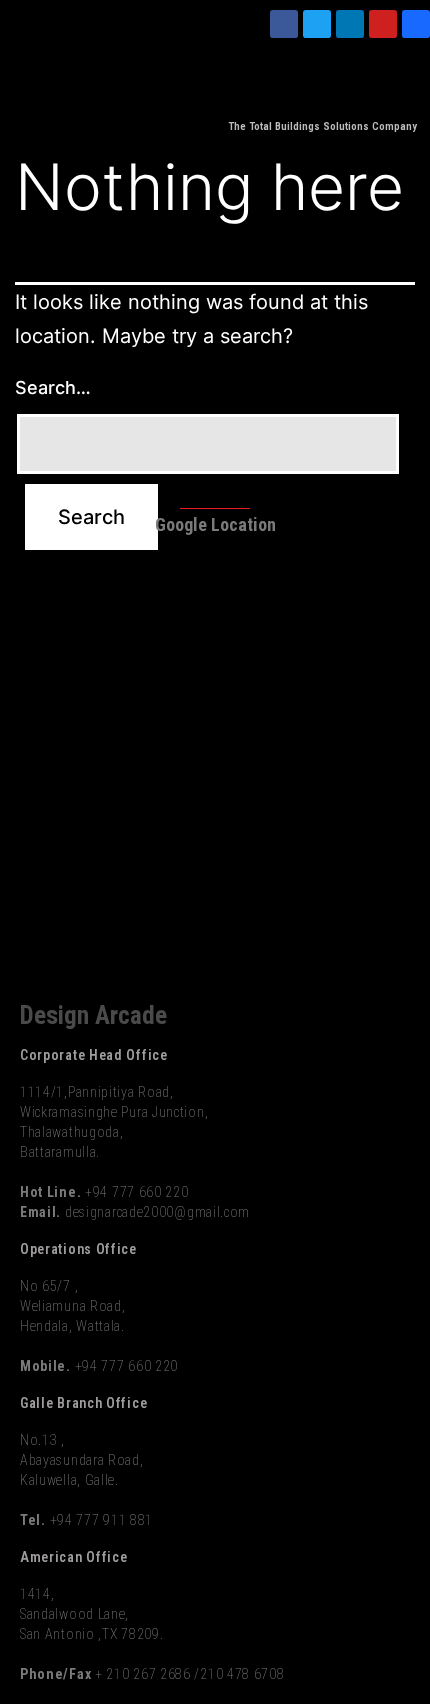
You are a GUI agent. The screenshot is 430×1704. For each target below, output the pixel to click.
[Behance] (416, 24)
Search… (53, 387)
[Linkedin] (350, 24)
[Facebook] (284, 24)
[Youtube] (383, 24)
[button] (416, 84)
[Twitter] (317, 24)
